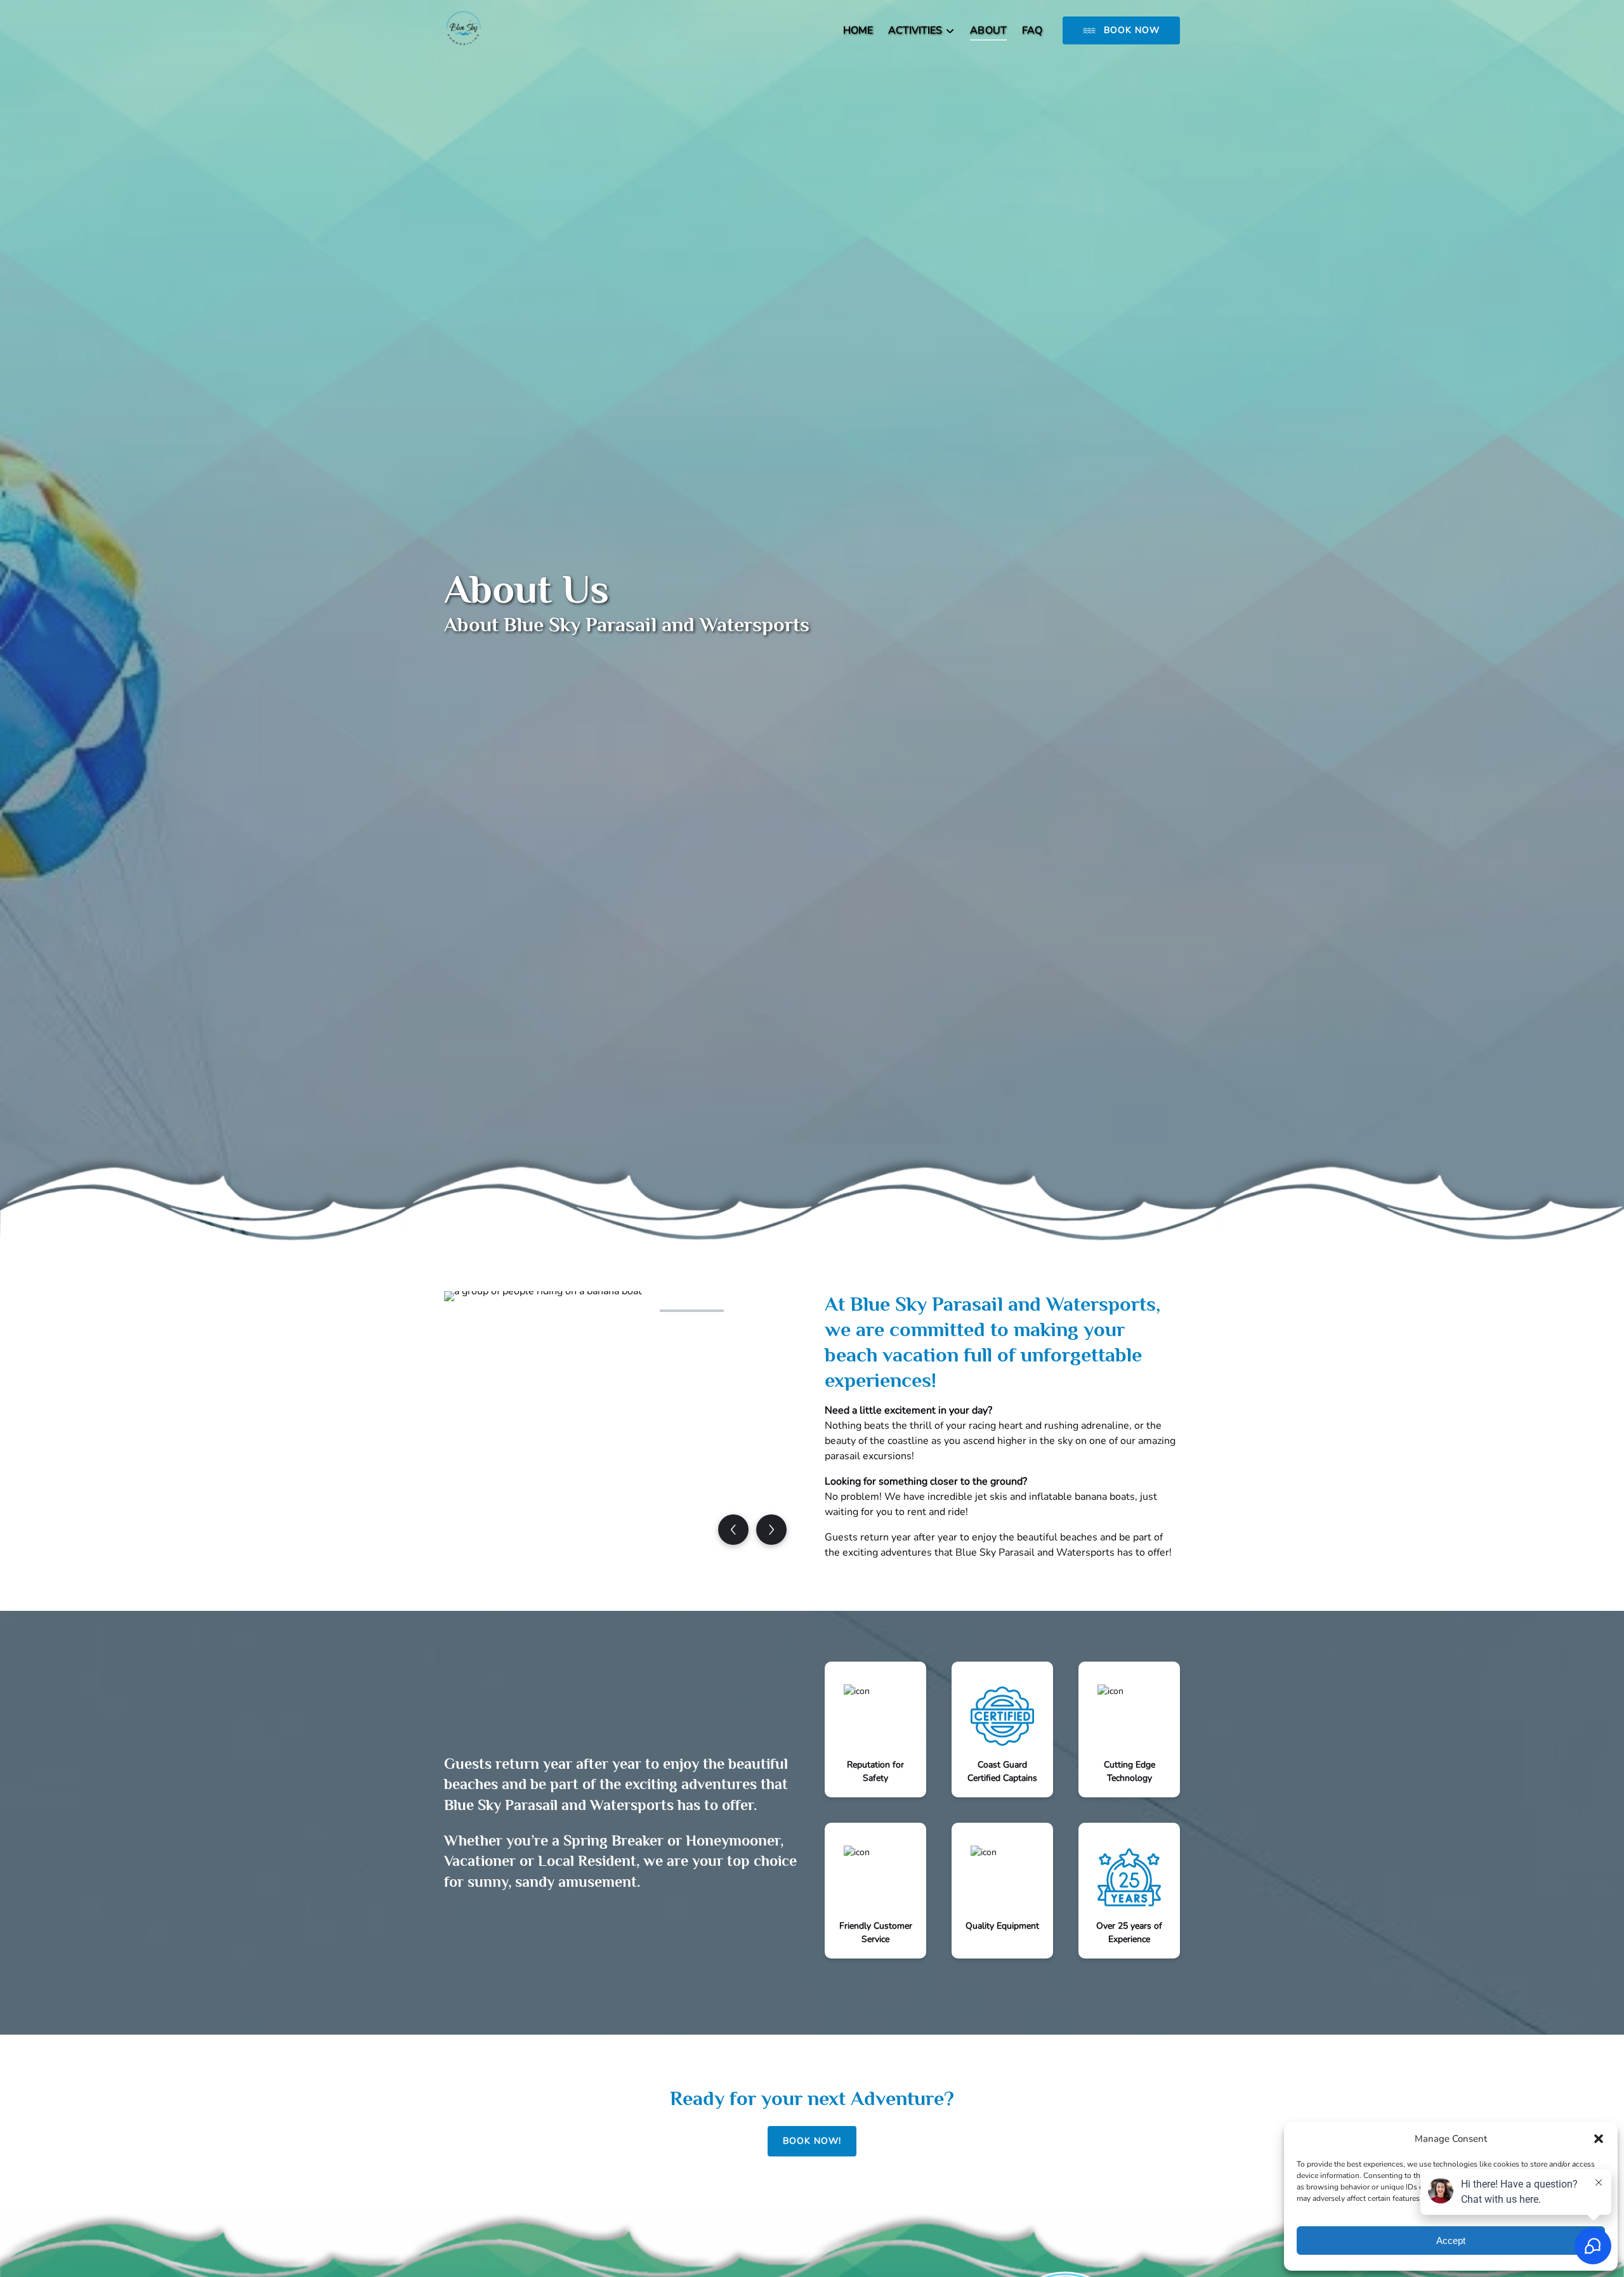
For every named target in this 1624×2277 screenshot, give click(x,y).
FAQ (1032, 30)
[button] (1599, 2139)
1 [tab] (481, 1311)
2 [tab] (551, 1311)
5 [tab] (762, 1311)
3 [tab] (622, 1311)
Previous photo (733, 1530)
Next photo (771, 1530)
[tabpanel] (622, 1424)
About (988, 30)
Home (858, 30)
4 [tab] (691, 1311)
